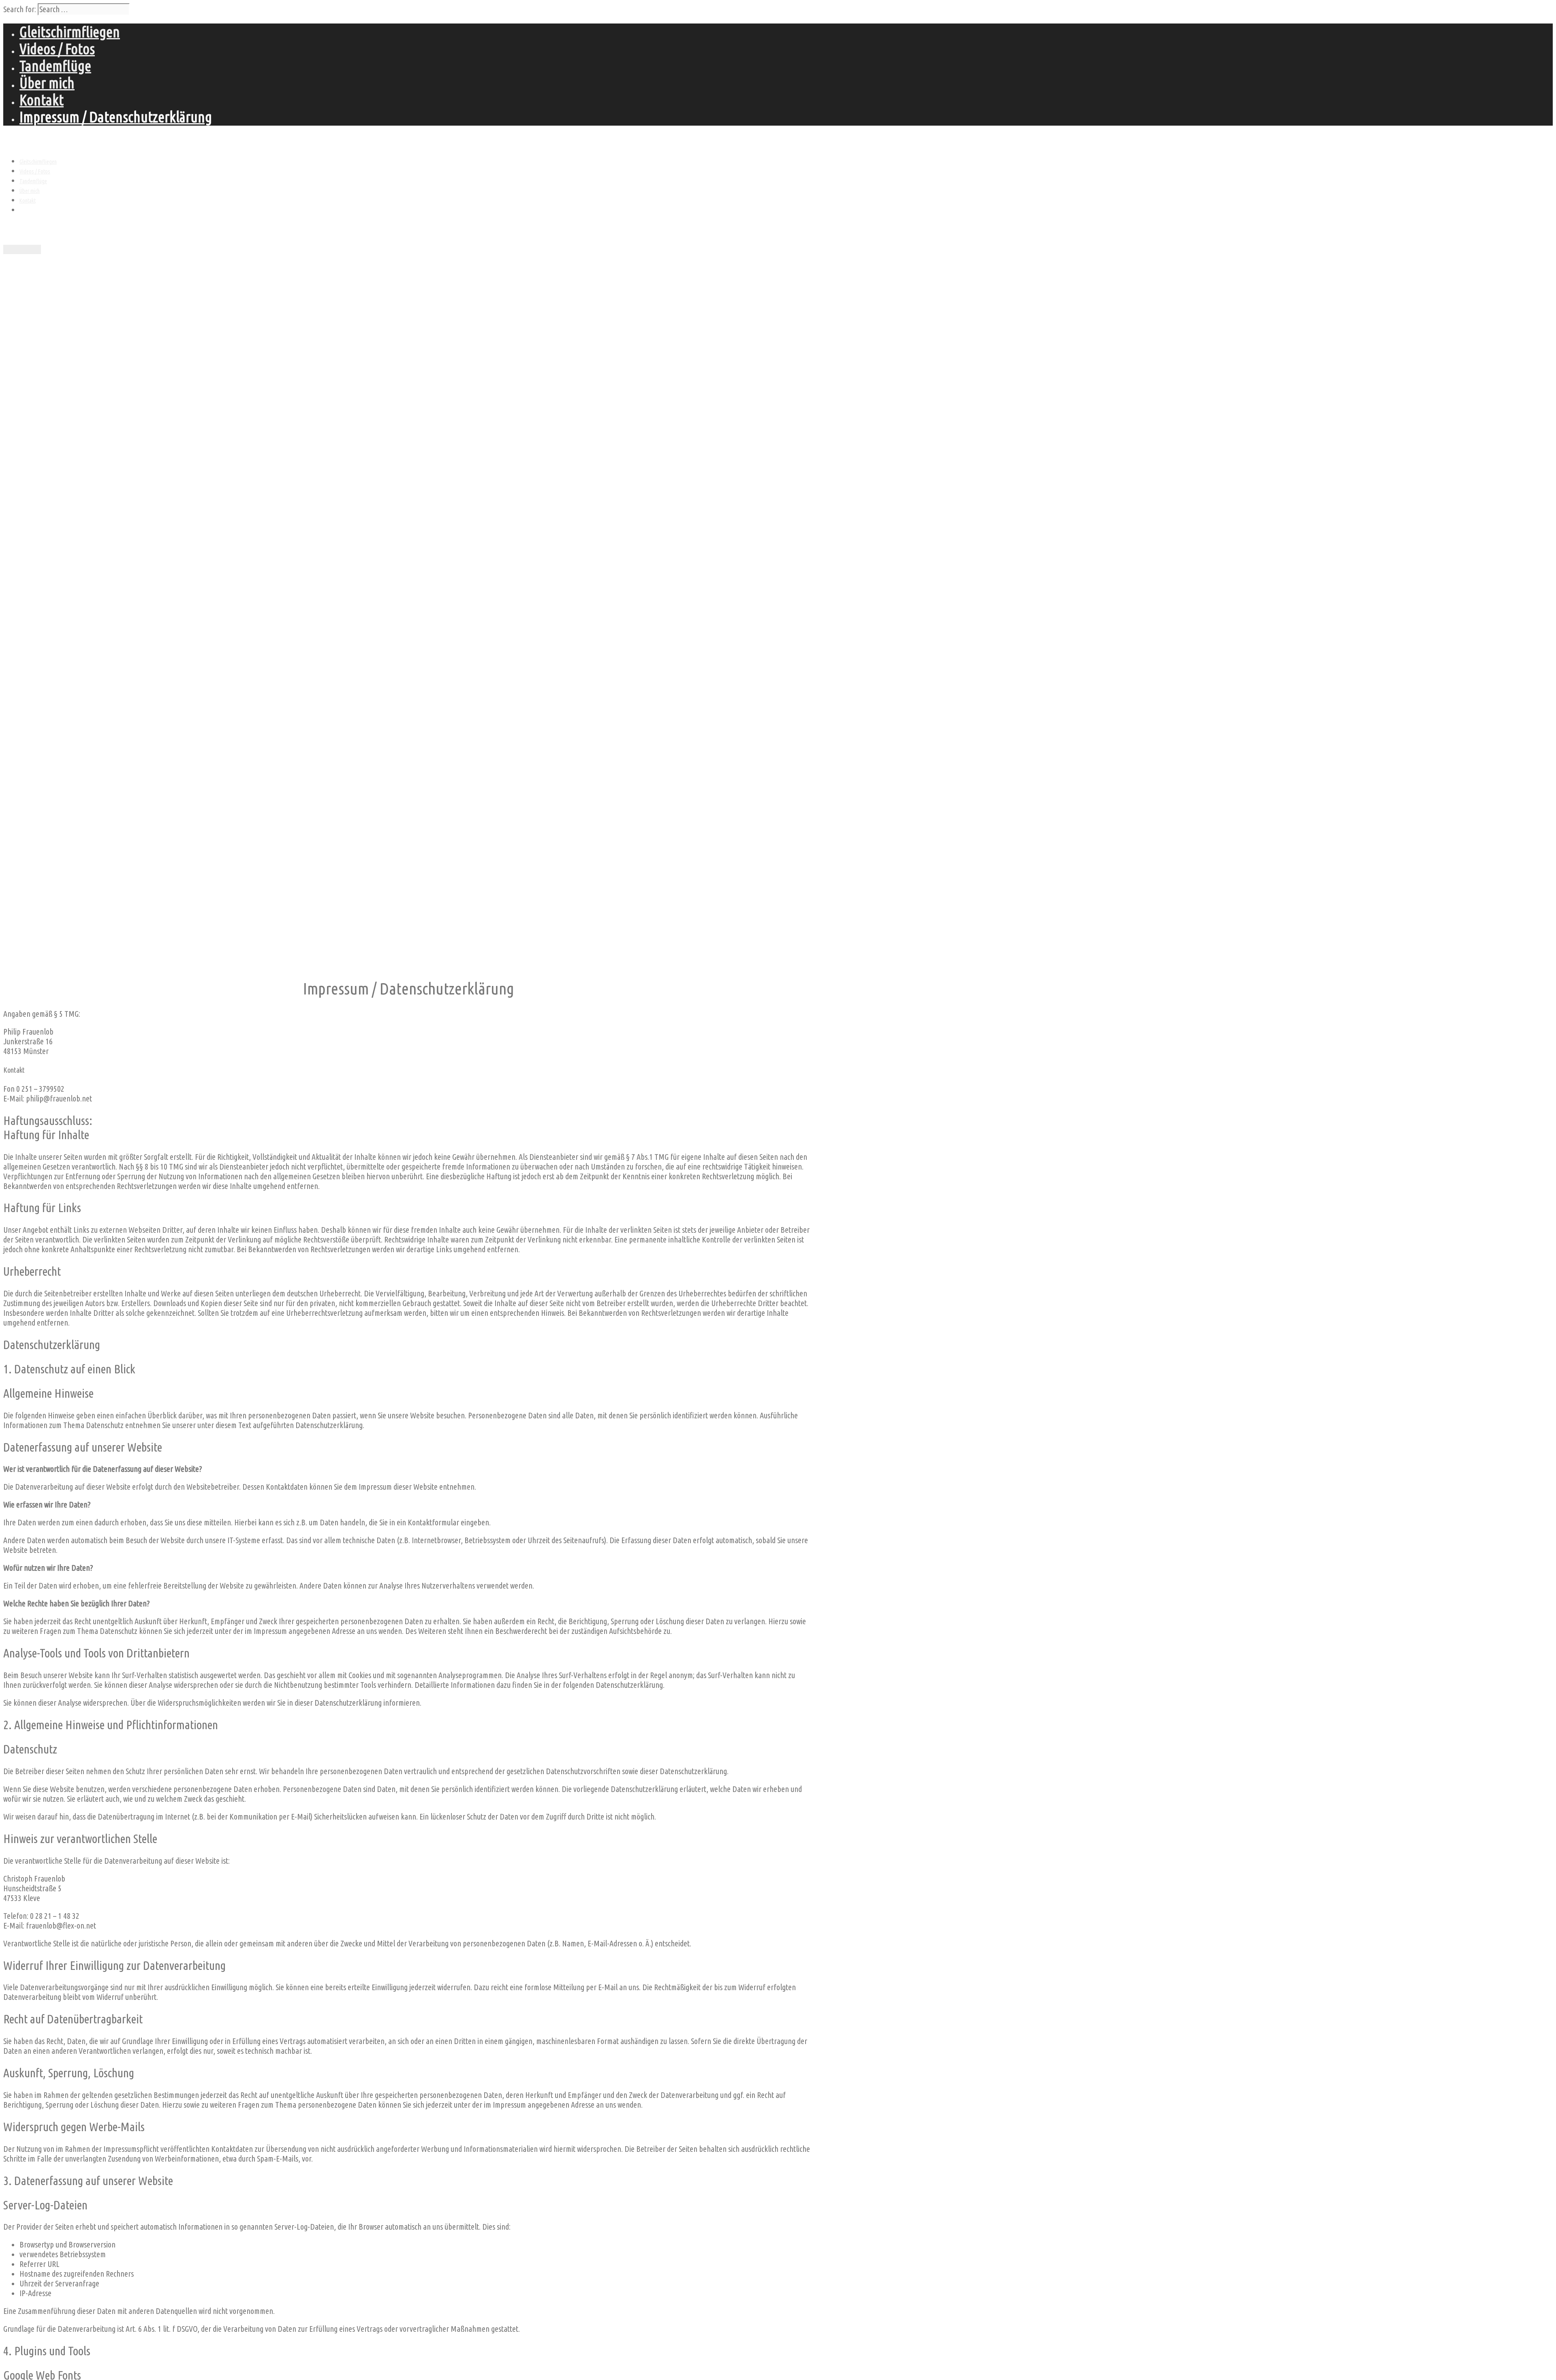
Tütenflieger (30, 141)
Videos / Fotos (57, 49)
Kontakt (42, 100)
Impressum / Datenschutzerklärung (116, 117)
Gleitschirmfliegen (70, 32)
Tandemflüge (55, 66)
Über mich (47, 83)
